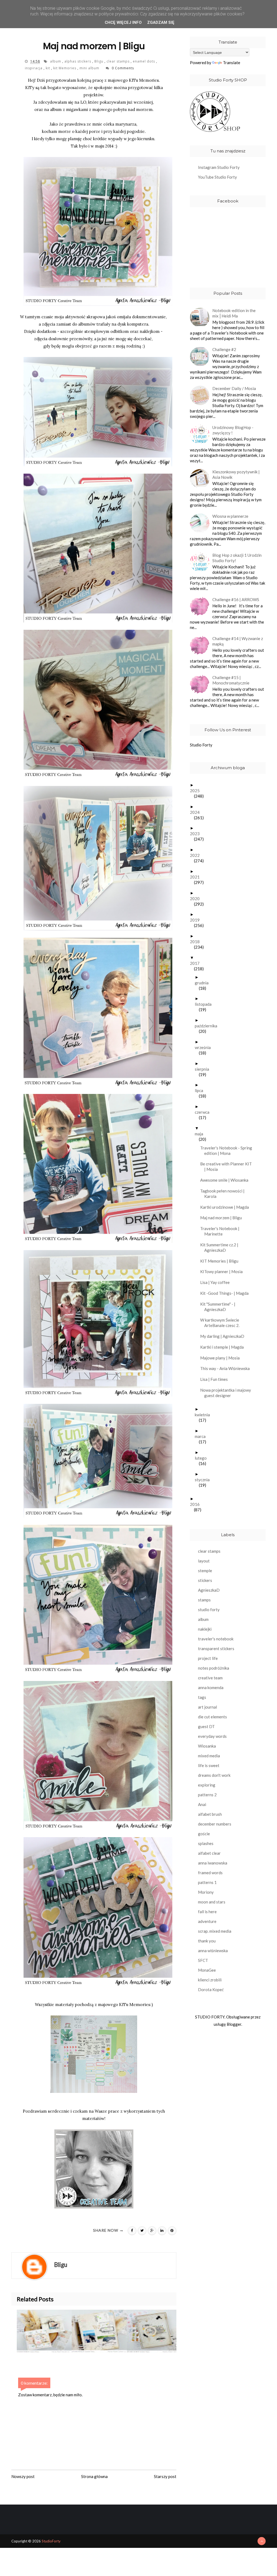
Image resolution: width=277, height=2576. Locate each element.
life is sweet (209, 1765)
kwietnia (204, 1415)
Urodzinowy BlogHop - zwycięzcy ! (233, 430)
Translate (232, 63)
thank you (207, 1941)
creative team (210, 1678)
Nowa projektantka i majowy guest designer (228, 1393)
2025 (197, 791)
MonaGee (207, 1970)
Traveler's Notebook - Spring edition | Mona (228, 1151)
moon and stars (212, 1902)
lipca (201, 1090)
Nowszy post (23, 2476)
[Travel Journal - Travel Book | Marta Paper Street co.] (154, 2331)
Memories (140, 2004)
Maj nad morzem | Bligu (223, 1218)
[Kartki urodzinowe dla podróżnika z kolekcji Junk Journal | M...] (44, 2331)
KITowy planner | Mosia (223, 1271)
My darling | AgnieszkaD (224, 1336)
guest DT (206, 1726)
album (56, 61)
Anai (202, 1804)
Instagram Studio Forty (219, 167)
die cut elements (212, 1717)
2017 (197, 963)
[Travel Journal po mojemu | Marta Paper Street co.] (99, 2331)
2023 (197, 834)
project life (208, 1658)
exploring (207, 1785)
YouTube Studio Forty (217, 177)
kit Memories (65, 68)
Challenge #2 (224, 349)
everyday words (212, 1736)
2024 (197, 812)
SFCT (203, 1960)
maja (201, 1134)
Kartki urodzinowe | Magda (227, 1207)
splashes (206, 1843)
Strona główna (94, 2476)
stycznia (204, 1480)
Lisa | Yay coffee (217, 1282)
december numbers (215, 1824)
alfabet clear (209, 1853)
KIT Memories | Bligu (221, 1261)
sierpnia (204, 1069)
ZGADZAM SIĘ (161, 22)
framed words (210, 1873)
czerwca (204, 1112)
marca (202, 1436)
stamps (204, 1600)
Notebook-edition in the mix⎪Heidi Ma (234, 313)
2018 (197, 942)
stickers (205, 1580)
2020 (197, 899)
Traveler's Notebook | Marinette (222, 1231)
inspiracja (34, 68)
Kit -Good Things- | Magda (226, 1293)
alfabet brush (210, 1814)
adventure (207, 1921)
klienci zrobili (210, 1980)
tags (202, 1697)
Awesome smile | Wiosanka (226, 1180)
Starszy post (165, 2476)
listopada (205, 1004)
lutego (203, 1458)
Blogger (234, 2024)
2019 (197, 920)
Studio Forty (201, 745)
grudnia (204, 983)
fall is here (207, 1912)
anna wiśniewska (213, 1951)
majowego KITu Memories (133, 80)
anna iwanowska (213, 1863)
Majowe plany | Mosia (222, 1358)
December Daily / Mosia (234, 388)
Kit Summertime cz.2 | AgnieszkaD (221, 1247)
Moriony (206, 1892)
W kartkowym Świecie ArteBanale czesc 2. (222, 1323)
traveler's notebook (216, 1639)
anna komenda (211, 1687)
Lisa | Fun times (216, 1379)
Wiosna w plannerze (230, 516)
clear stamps (119, 61)
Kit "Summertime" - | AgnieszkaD (220, 1307)
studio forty (209, 1610)
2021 (197, 877)
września (205, 1047)
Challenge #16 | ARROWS (236, 599)
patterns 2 (207, 1795)
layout (204, 1561)
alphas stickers (78, 61)
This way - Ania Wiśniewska (227, 1368)
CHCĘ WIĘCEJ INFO (123, 22)
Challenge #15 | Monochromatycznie (231, 680)
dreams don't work (214, 1775)
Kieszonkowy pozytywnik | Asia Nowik (236, 474)
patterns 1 (207, 1882)
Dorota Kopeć (211, 1990)
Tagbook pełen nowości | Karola (224, 1194)
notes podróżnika (214, 1668)
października (208, 1026)
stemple (205, 1571)
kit (48, 68)
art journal (207, 1707)
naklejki (205, 1629)
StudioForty (51, 2541)
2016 (197, 1504)
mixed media (209, 1756)
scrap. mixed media (215, 1931)
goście (204, 1834)
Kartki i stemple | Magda (224, 1347)
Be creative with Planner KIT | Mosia (228, 1166)
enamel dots (144, 61)
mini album (90, 68)
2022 (197, 855)
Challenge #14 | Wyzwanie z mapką (238, 641)
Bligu (99, 61)
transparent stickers (216, 1648)
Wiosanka (207, 1746)
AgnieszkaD (209, 1590)
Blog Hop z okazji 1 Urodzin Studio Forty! (237, 558)
